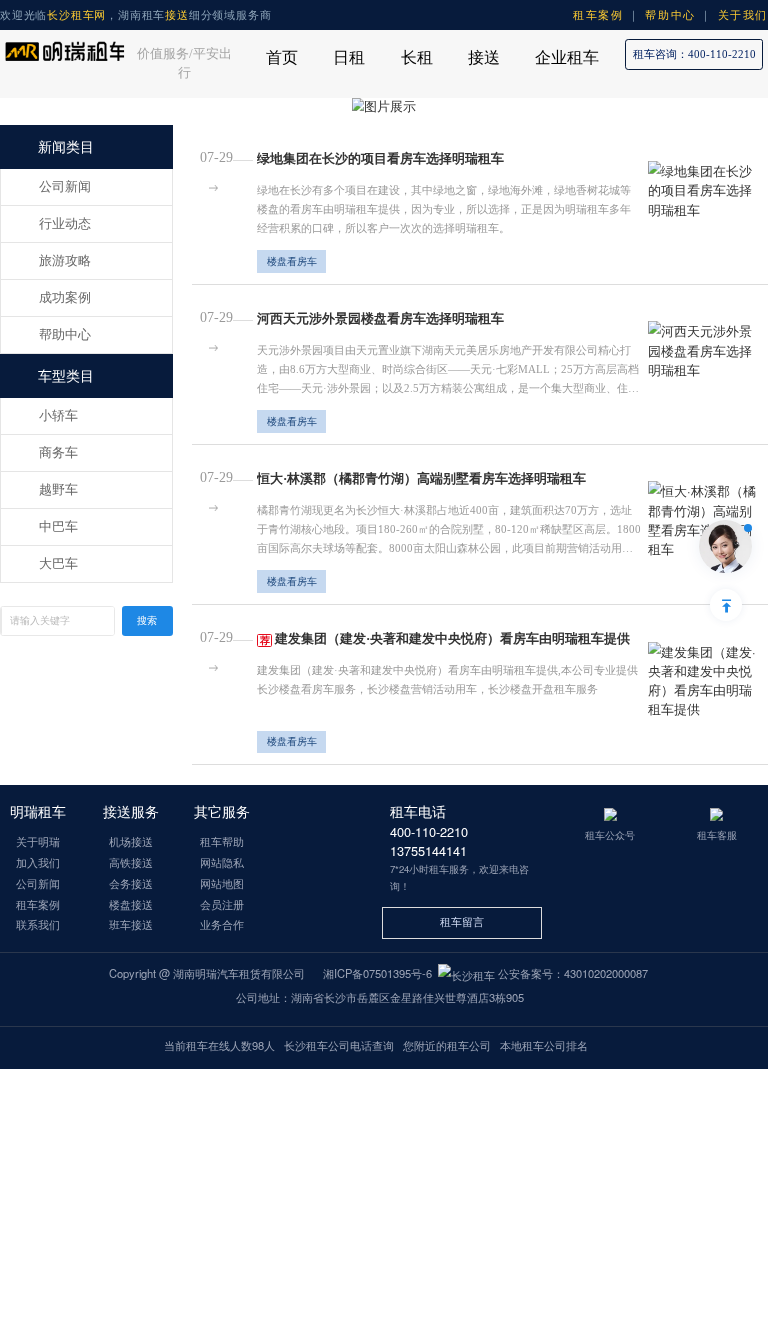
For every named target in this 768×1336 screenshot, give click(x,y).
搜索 (147, 620)
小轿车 (58, 416)
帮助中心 (65, 335)
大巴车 (58, 564)
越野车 (58, 490)
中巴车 (58, 527)
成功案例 (65, 298)
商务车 (58, 453)
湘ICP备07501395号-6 (377, 973)
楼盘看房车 (292, 261)
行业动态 (65, 224)
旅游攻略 (65, 261)
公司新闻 (65, 187)
